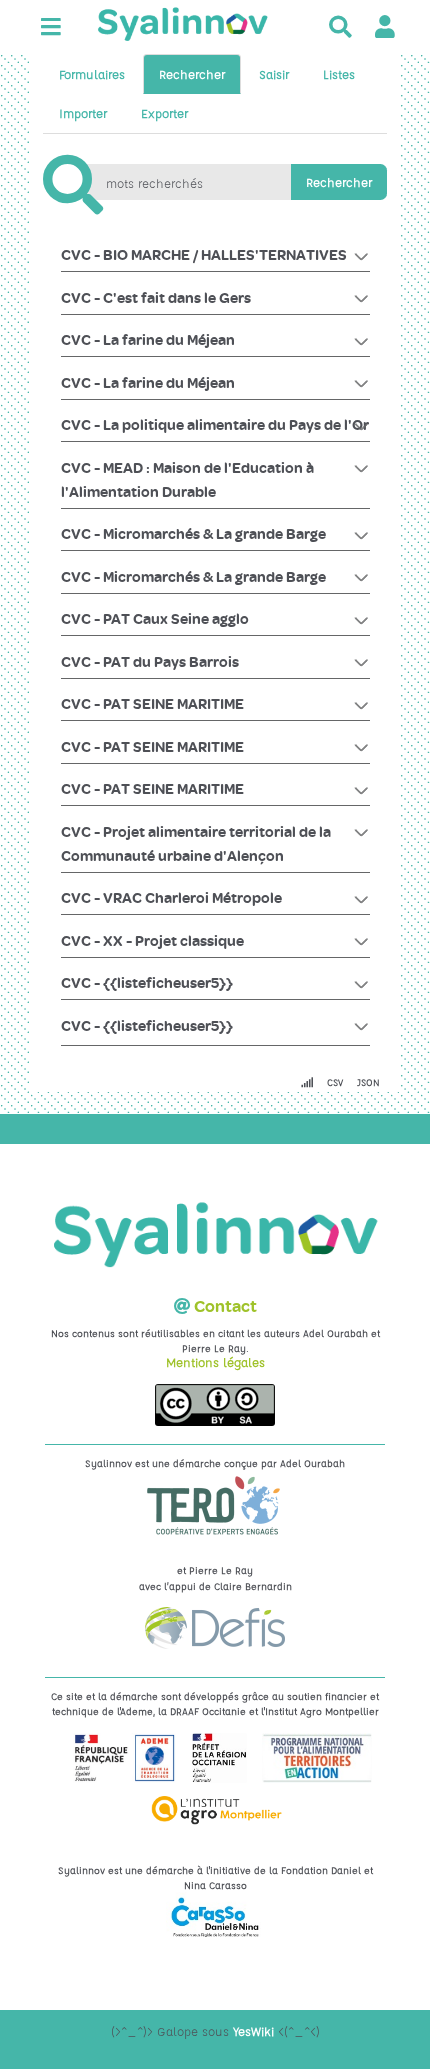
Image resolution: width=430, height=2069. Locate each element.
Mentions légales (215, 1362)
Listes (339, 74)
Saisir (274, 74)
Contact (225, 1306)
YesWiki (253, 2031)
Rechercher (192, 74)
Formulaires (92, 74)
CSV (335, 1082)
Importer (83, 113)
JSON (368, 1082)
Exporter (164, 113)
